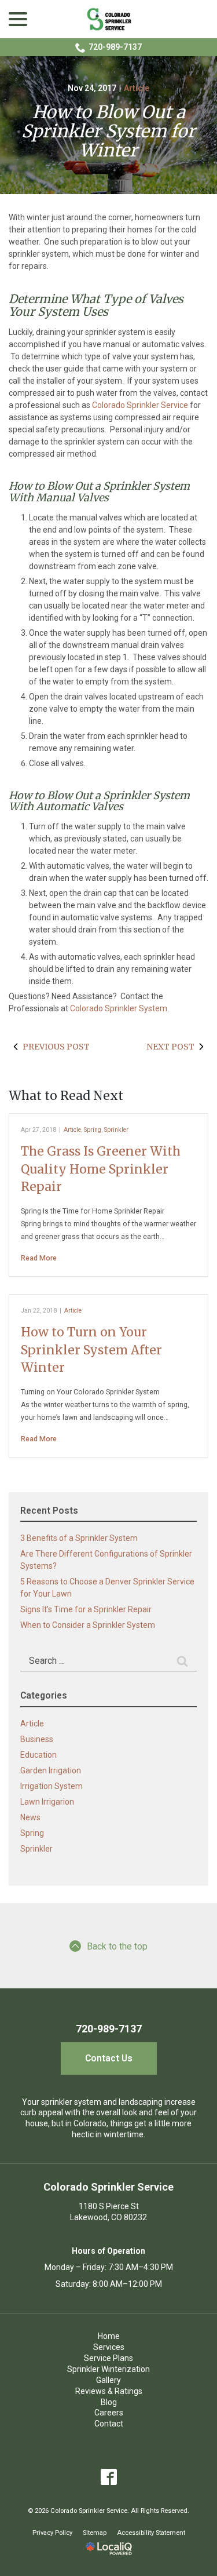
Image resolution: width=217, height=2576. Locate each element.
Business (37, 1739)
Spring (93, 1130)
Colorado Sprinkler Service (140, 405)
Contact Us (109, 2058)
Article (137, 88)
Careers (109, 2413)
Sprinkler (116, 1130)
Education (38, 1755)
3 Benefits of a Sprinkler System (79, 1538)
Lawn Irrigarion (47, 1802)
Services (109, 2347)
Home (109, 2336)
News (30, 1817)
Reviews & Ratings (109, 2391)
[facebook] (108, 2477)
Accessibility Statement (151, 2533)
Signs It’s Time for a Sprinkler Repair (86, 1609)
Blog (109, 2402)
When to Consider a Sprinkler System (88, 1625)
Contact (109, 2424)
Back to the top (117, 1946)
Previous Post (56, 1047)
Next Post (170, 1047)
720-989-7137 (115, 47)
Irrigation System (52, 1786)
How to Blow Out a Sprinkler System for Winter (108, 131)
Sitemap (95, 2533)
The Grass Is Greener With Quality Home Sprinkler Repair (101, 1169)
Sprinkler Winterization (108, 2369)
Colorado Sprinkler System (119, 1008)
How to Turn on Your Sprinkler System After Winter (91, 1350)
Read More (39, 1258)
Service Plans (108, 2358)
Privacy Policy (52, 2533)
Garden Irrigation (51, 1770)
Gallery (108, 2380)
